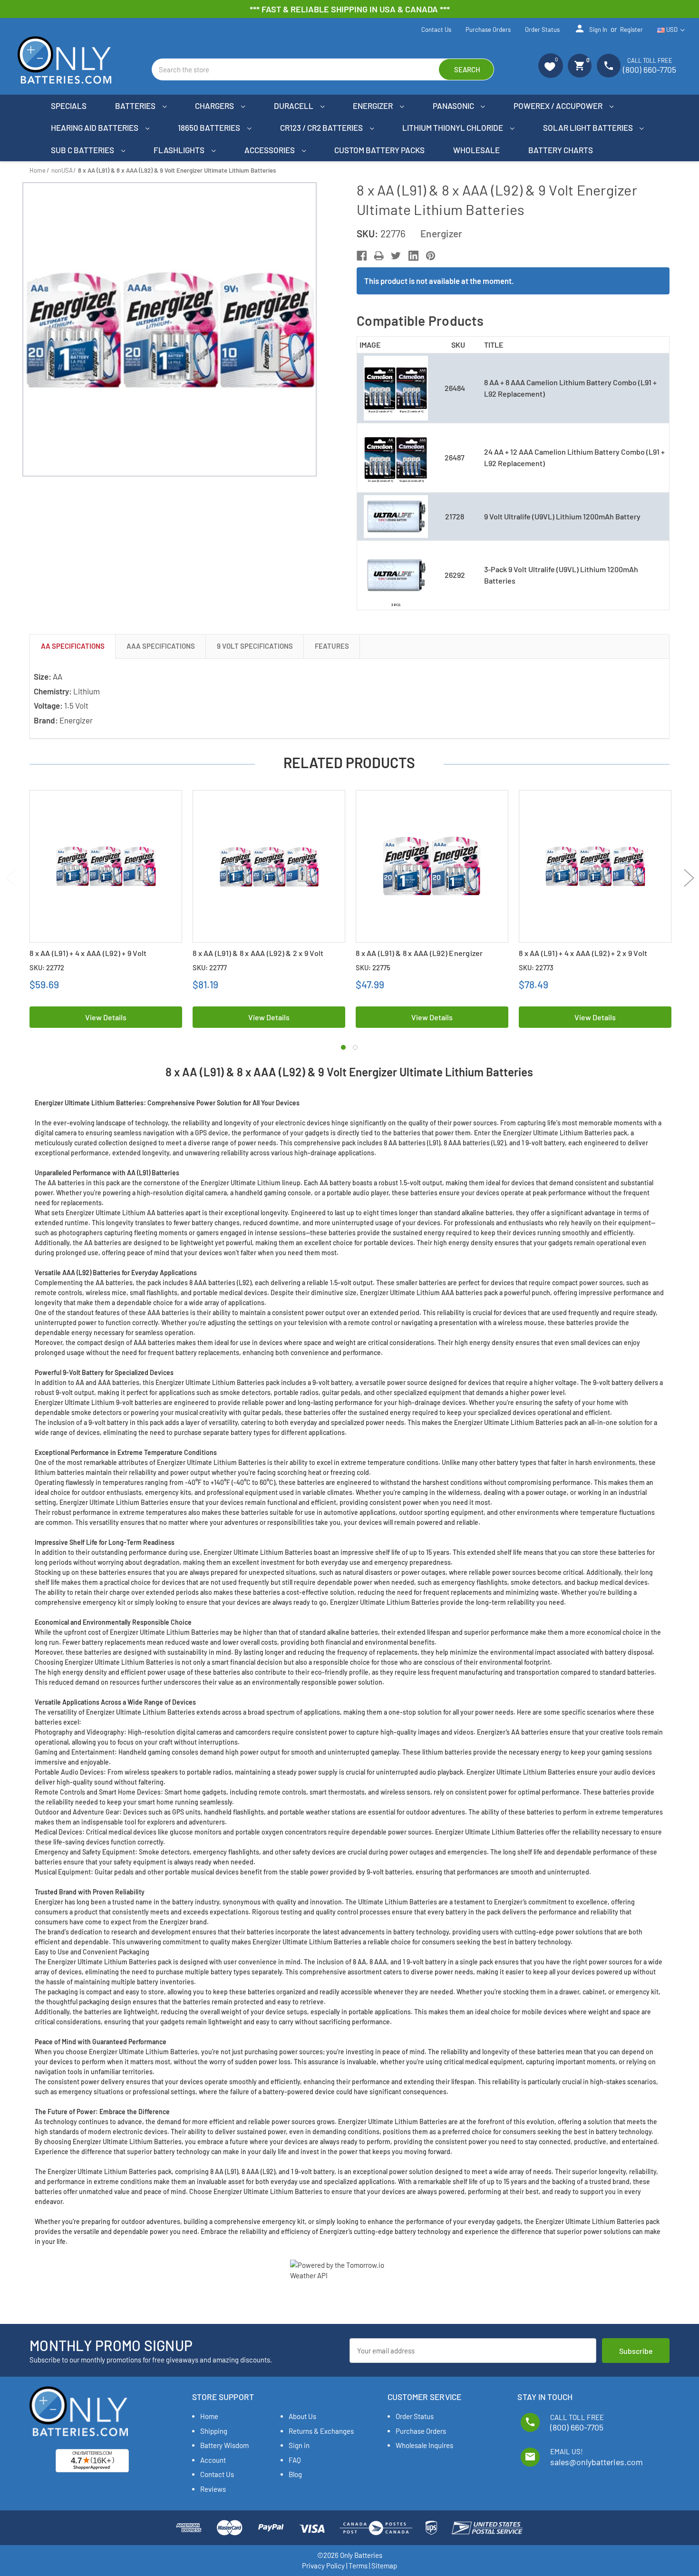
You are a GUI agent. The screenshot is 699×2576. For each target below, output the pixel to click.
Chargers (215, 106)
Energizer (374, 106)
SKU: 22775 (373, 967)
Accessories (270, 150)
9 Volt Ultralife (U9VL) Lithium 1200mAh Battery (562, 516)
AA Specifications (73, 646)
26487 (455, 457)
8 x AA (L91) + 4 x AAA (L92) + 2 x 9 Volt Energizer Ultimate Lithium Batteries (583, 958)
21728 (455, 516)
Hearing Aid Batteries (95, 127)
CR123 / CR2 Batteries (322, 127)
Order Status (542, 29)
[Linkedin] (413, 256)
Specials (69, 106)
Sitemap (384, 2566)
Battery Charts (561, 150)
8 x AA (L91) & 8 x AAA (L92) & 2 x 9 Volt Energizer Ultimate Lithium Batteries (258, 958)
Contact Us (436, 29)
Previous (11, 878)
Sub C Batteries (83, 150)
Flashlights (180, 150)
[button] (551, 66)
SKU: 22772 (47, 967)
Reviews (213, 2489)
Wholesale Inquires (424, 2445)
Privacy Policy (323, 2566)
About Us (302, 2416)
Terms (358, 2566)
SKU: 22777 (210, 967)
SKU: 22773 (536, 967)
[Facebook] (362, 256)
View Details (106, 1017)
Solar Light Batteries (589, 127)
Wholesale (476, 150)
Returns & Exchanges (321, 2431)
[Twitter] (396, 256)
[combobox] (323, 69)
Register (631, 29)
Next (689, 878)
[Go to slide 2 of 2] (355, 1047)
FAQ (295, 2460)
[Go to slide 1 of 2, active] (343, 1047)
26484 (455, 388)
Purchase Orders (488, 29)
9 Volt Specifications (255, 646)
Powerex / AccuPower (559, 106)
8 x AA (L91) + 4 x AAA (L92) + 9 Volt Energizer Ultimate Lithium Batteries (93, 958)
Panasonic (454, 106)
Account (213, 2460)
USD (672, 29)
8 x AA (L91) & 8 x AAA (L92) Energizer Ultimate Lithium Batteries (419, 958)
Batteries (136, 106)
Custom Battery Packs (379, 150)
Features (332, 646)
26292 (455, 575)
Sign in (591, 29)
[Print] (379, 256)
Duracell (294, 106)
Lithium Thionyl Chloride (453, 127)
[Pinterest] (431, 256)
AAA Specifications (161, 646)
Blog (295, 2474)
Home (209, 2416)
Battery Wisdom (224, 2445)
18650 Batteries (210, 127)
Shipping (214, 2431)
